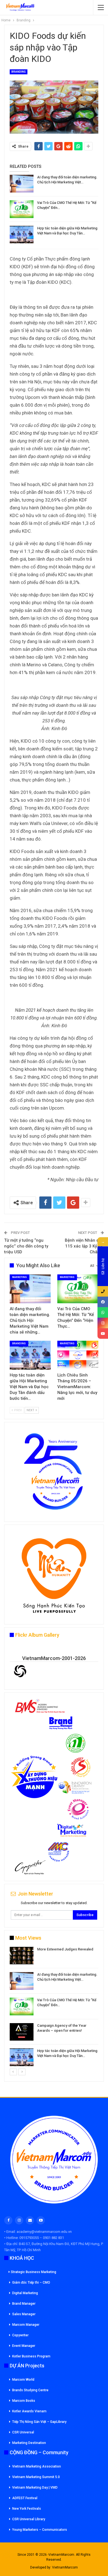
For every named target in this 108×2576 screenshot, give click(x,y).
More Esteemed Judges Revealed (65, 1949)
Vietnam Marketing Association (37, 2466)
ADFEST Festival (25, 2498)
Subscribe (85, 1915)
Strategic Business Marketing (34, 2272)
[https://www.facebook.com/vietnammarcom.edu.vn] (103, 1302)
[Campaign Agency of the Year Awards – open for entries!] (22, 2032)
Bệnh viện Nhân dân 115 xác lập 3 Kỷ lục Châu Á (84, 1246)
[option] (54, 2007)
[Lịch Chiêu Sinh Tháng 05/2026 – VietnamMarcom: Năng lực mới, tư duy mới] (78, 1355)
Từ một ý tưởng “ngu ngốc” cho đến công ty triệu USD (26, 1246)
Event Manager (24, 2346)
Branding (19, 72)
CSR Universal (23, 2432)
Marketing (20, 1277)
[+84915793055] (103, 1291)
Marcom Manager (26, 2325)
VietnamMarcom (65, 2567)
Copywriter (20, 2335)
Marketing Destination (29, 2443)
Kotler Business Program (31, 2356)
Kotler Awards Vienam (29, 2411)
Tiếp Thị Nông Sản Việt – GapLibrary (39, 2422)
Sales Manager (24, 2314)
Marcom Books (24, 2401)
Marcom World (23, 2380)
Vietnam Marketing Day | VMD (35, 2488)
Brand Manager (24, 2304)
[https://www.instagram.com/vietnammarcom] (103, 1323)
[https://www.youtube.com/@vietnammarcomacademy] (103, 1333)
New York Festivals (27, 2509)
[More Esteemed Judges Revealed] (22, 1956)
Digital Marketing (25, 2293)
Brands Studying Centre (30, 2390)
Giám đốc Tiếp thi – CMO (31, 2283)
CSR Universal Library (29, 2519)
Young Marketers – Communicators (40, 2530)
